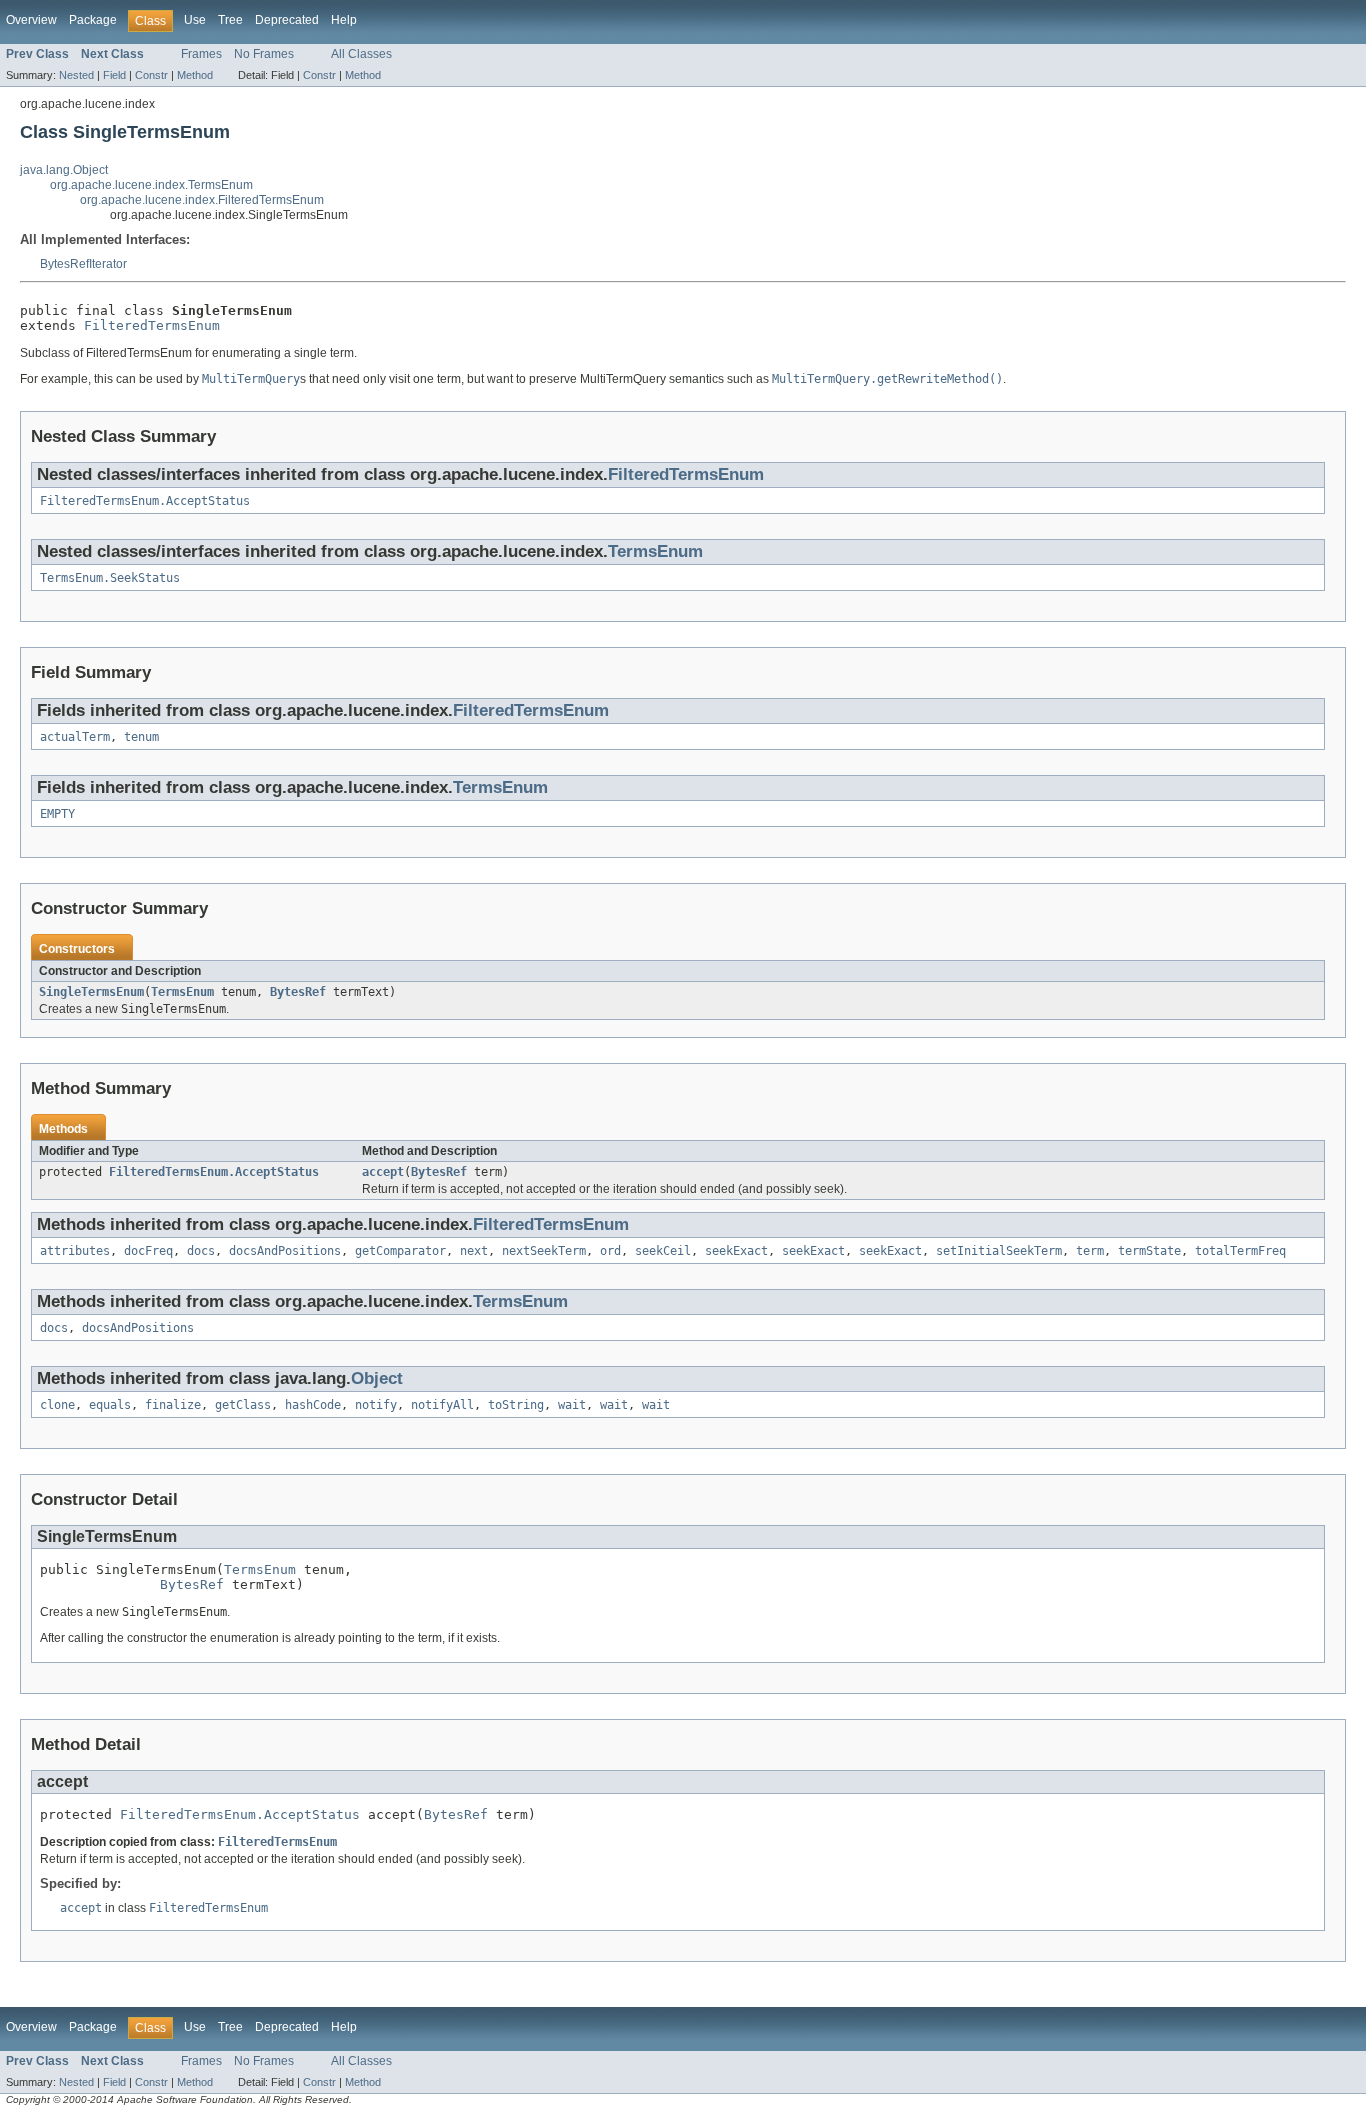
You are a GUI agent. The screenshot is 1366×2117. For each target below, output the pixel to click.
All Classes (361, 54)
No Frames (264, 54)
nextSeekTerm (544, 1251)
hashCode (313, 1405)
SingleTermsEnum (91, 992)
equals (110, 1405)
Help (344, 20)
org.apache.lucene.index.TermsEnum (151, 185)
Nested (76, 75)
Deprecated (287, 20)
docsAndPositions (285, 1251)
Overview (31, 20)
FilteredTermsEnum (152, 325)
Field (114, 75)
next (474, 1251)
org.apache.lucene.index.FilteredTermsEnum (202, 200)
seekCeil (663, 1251)
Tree (230, 20)
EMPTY (57, 814)
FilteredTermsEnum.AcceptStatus (145, 501)
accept (383, 1172)
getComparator (400, 1251)
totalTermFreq (1240, 1251)
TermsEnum (655, 551)
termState (1149, 1251)
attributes (75, 1251)
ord (610, 1251)
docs (201, 1251)
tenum (141, 737)
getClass (243, 1405)
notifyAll (442, 1405)
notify (376, 1405)
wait (572, 1405)
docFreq (148, 1251)
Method (195, 75)
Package (93, 20)
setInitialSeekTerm (999, 1251)
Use (195, 20)
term (1090, 1251)
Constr (151, 75)
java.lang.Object (64, 170)
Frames (201, 54)
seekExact (736, 1251)
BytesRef (298, 992)
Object (377, 1378)
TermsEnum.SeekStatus (110, 578)
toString (516, 1405)
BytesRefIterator (83, 264)
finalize (173, 1405)
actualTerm (75, 737)
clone (57, 1405)
